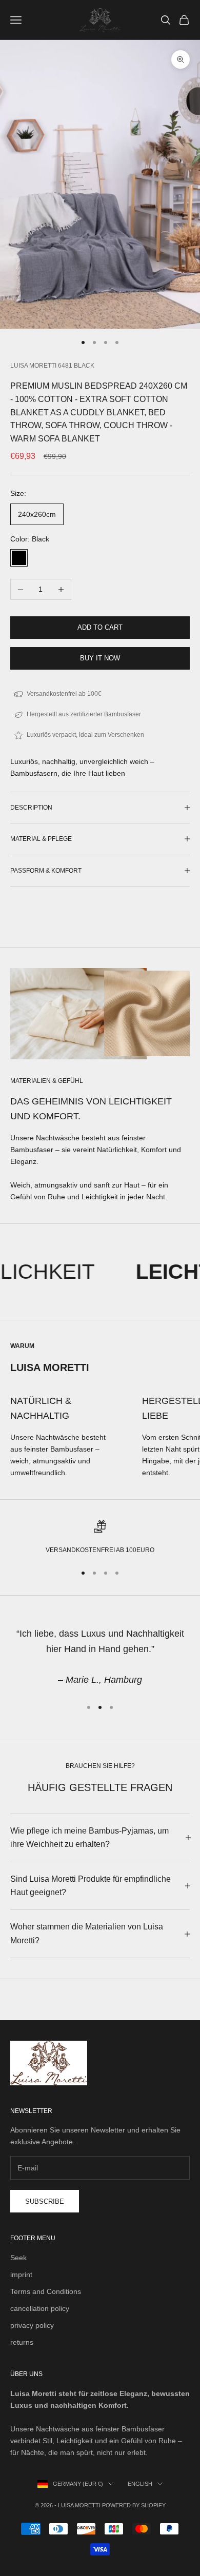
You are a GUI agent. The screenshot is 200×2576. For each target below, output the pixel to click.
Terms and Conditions (46, 2291)
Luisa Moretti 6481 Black (52, 366)
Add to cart (100, 627)
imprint (21, 2275)
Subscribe (45, 2201)
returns (22, 2342)
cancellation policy (40, 2308)
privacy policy (32, 2325)
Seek (18, 2258)
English (140, 2484)
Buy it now (100, 658)
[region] (100, 1538)
